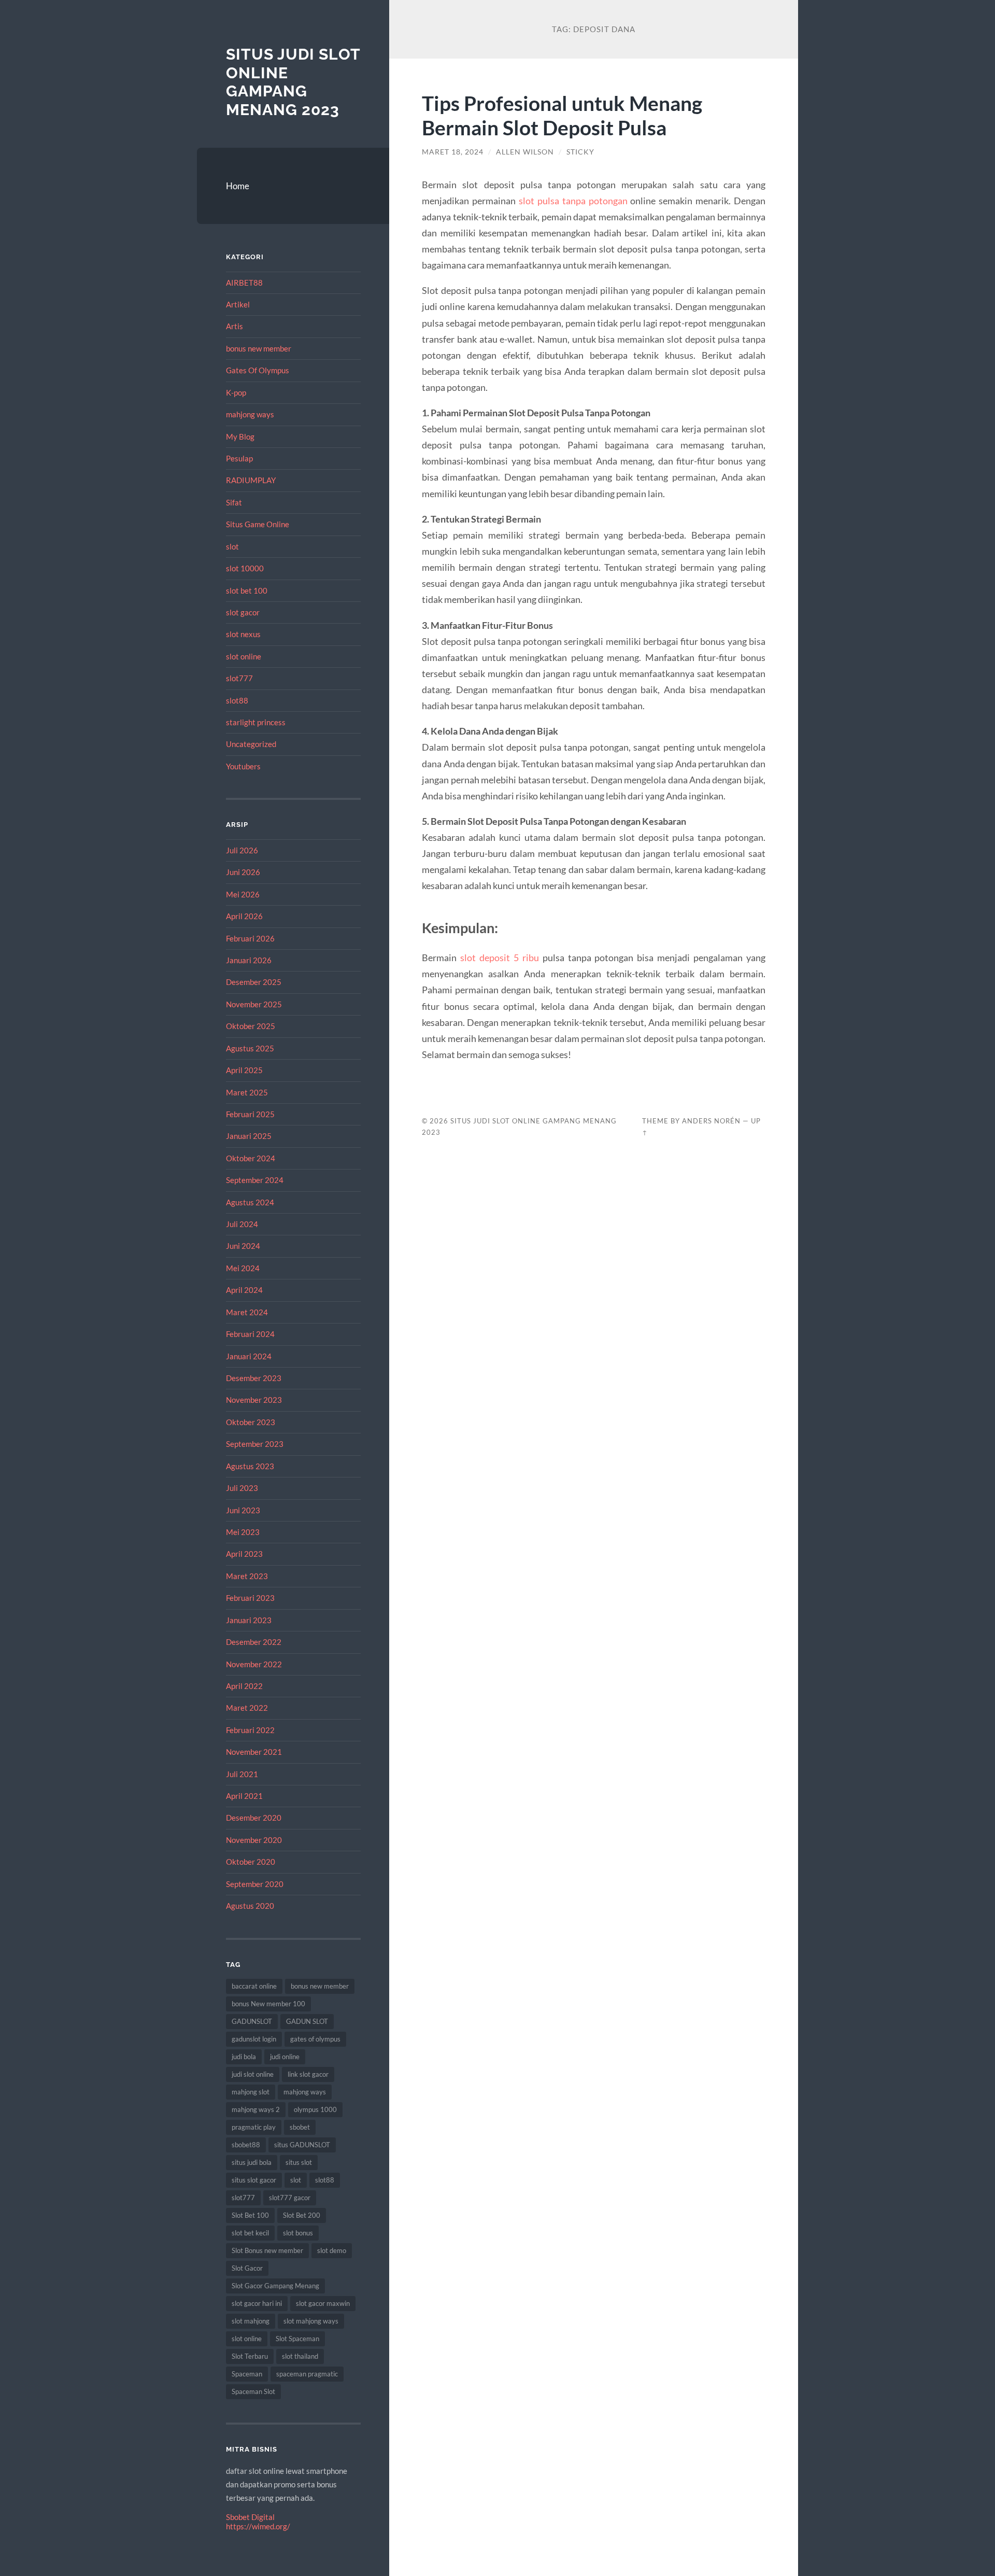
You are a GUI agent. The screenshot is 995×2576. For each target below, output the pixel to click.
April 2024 (244, 1290)
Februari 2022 (250, 1730)
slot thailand (300, 2356)
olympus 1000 (315, 2109)
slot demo (332, 2250)
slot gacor (243, 612)
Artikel (238, 304)
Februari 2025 (250, 1114)
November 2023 (254, 1400)
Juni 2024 (243, 1246)
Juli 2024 (242, 1224)
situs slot (299, 2162)
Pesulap (239, 458)
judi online (285, 2057)
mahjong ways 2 (256, 2109)
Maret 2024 (247, 1312)
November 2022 (254, 1664)
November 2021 (254, 1752)
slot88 (237, 700)
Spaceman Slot (253, 2391)
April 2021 (244, 1796)
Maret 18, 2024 (453, 152)
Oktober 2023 (251, 1422)
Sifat (234, 502)
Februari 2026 (250, 938)
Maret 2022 (247, 1708)
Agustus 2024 (250, 1202)
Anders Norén (711, 1121)
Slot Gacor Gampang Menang (275, 2286)
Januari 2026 (249, 960)
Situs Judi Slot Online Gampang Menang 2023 (293, 82)
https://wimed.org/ (258, 2526)
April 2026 (244, 916)
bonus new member (259, 348)
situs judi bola (252, 2162)
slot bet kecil (250, 2233)
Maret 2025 (247, 1092)
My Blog (240, 437)
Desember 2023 (254, 1378)
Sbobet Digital (250, 2517)
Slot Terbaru (250, 2356)
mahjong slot (251, 2092)
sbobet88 (246, 2145)
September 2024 (255, 1180)
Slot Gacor (247, 2268)
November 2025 (254, 1004)
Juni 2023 (243, 1510)
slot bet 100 (247, 590)
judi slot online (253, 2074)
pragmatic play (254, 2127)
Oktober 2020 (251, 1862)
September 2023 (255, 1444)
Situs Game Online (258, 524)
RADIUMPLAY (251, 480)
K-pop (236, 392)
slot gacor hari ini (257, 2303)
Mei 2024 (243, 1268)
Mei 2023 (243, 1532)
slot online (244, 656)
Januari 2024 (249, 1356)
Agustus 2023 (250, 1466)
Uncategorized (251, 744)
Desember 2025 (254, 982)
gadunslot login (254, 2039)
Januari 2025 (249, 1136)
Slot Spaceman (297, 2339)
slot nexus (243, 634)
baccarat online (254, 1986)
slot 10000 (245, 568)
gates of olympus (315, 2039)
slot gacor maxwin (323, 2303)
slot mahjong (251, 2321)
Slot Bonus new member (267, 2250)
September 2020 (255, 1884)
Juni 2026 (243, 872)
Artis (234, 326)
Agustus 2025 (250, 1048)
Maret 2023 (247, 1576)
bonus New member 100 (268, 2004)
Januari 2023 (249, 1620)
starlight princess (256, 722)
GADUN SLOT (307, 2021)
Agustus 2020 (250, 1906)
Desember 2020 (254, 1818)
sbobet (300, 2127)
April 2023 (244, 1554)
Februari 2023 (250, 1598)
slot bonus (298, 2233)
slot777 (239, 678)
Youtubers (243, 766)
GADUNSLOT (252, 2021)
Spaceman (247, 2374)
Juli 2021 (242, 1774)
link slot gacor (308, 2074)
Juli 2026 (242, 850)
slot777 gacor (290, 2198)
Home (238, 186)
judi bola (244, 2057)
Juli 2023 (242, 1488)
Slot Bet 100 (250, 2215)
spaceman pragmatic (307, 2374)
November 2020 (254, 1840)
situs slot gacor (254, 2180)
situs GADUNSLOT (302, 2145)
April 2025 (244, 1070)
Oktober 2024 (251, 1158)
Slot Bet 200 (302, 2215)
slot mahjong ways (311, 2321)
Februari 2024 (250, 1334)
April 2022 (244, 1686)
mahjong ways (250, 414)
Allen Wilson (525, 152)
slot (232, 546)
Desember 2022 (254, 1642)
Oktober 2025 (251, 1026)
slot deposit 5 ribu (500, 958)
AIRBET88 (244, 283)
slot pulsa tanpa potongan (573, 201)
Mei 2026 (243, 894)
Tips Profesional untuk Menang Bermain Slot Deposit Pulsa (562, 115)
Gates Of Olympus (258, 370)
